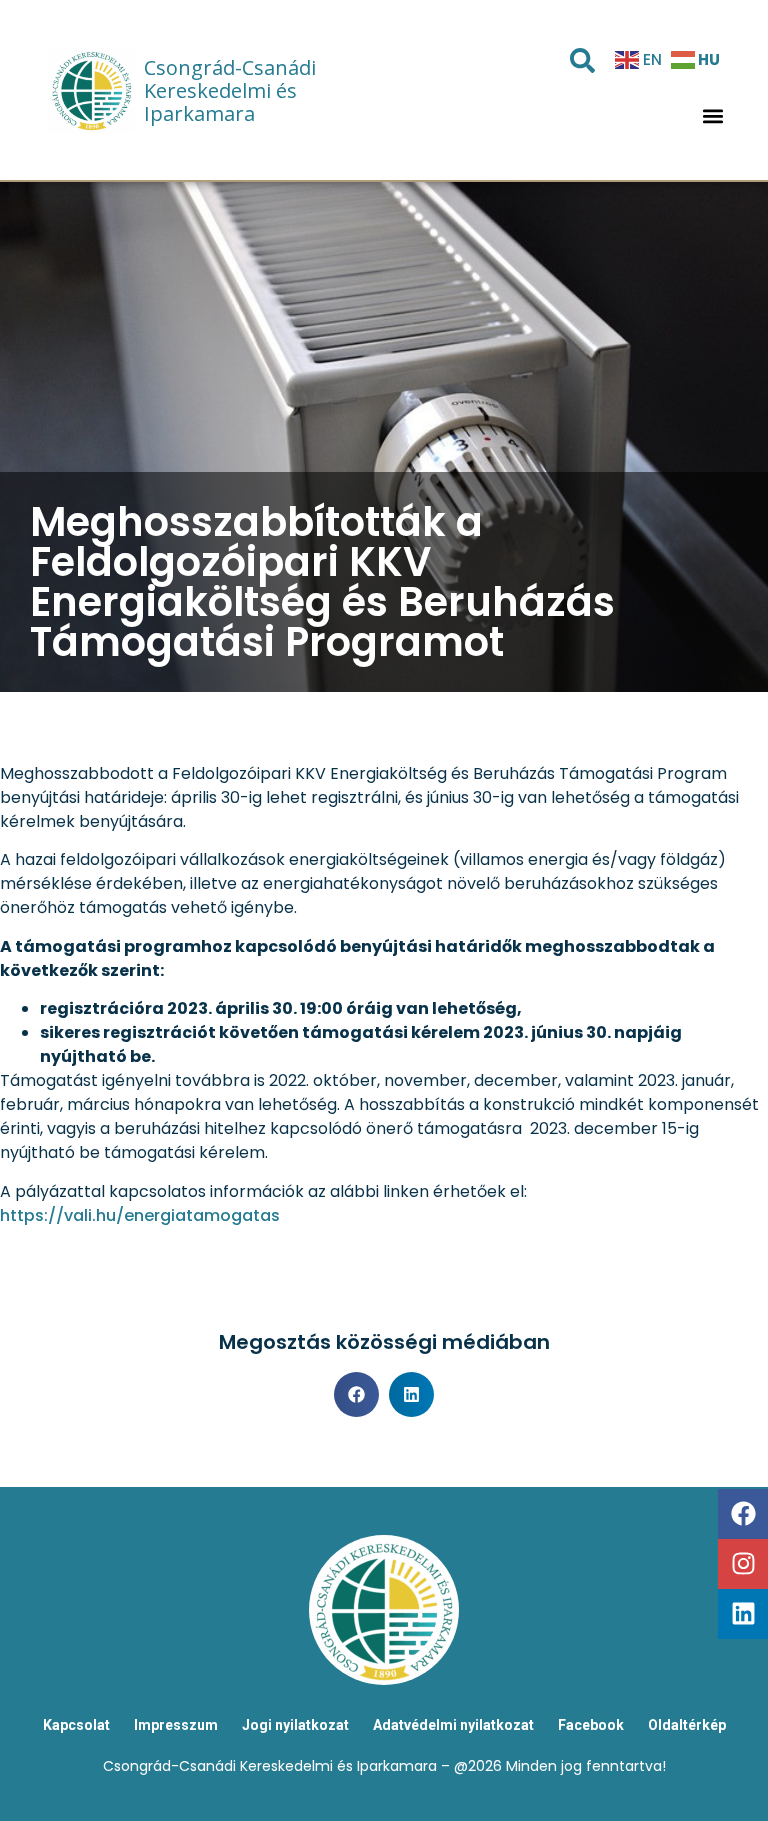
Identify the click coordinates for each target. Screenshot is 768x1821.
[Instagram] (743, 1564)
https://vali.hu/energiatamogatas (140, 1215)
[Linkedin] (743, 1614)
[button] (713, 116)
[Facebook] (743, 1514)
